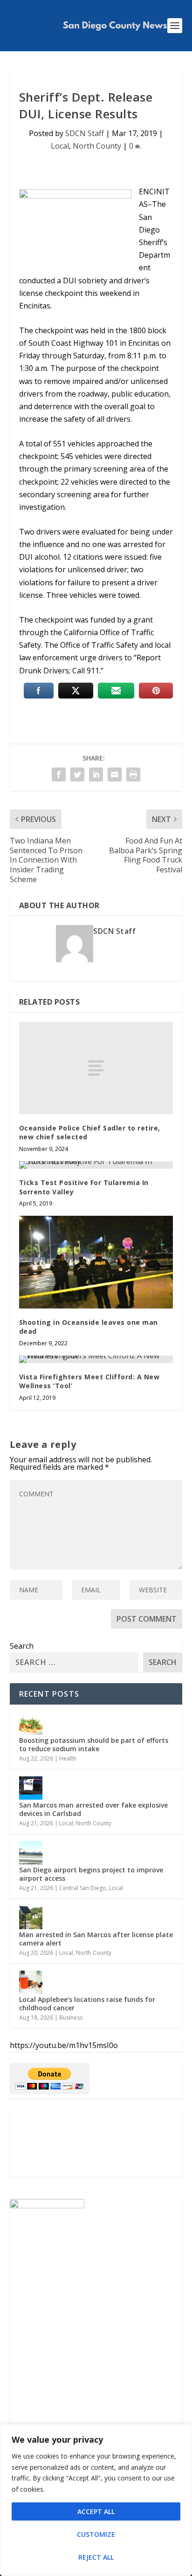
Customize (96, 2534)
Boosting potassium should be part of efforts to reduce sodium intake (94, 1744)
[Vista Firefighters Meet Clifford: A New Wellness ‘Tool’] (96, 1359)
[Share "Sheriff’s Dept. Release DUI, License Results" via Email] (115, 774)
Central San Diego (83, 1888)
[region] (96, 2500)
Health (68, 1758)
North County (97, 146)
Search (22, 1646)
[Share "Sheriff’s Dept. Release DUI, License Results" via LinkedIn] (96, 774)
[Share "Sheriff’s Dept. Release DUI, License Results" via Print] (133, 774)
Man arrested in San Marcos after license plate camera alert (96, 1939)
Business (71, 2018)
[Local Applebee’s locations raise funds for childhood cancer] (31, 1982)
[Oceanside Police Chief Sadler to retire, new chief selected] (96, 1068)
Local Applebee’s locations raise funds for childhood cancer (87, 2004)
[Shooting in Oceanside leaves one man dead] (96, 1262)
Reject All (96, 2557)
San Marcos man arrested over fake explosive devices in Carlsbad (93, 1809)
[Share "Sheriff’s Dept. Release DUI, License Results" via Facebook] (59, 774)
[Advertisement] (96, 2143)
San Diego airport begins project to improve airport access (91, 1874)
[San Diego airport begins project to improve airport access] (31, 1853)
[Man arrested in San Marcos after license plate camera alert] (31, 1918)
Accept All (96, 2511)
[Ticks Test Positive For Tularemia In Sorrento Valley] (96, 1165)
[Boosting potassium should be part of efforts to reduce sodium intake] (31, 1723)
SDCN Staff (85, 133)
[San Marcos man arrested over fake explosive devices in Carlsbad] (31, 1788)
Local (60, 146)
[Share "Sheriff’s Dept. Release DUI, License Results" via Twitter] (77, 774)
